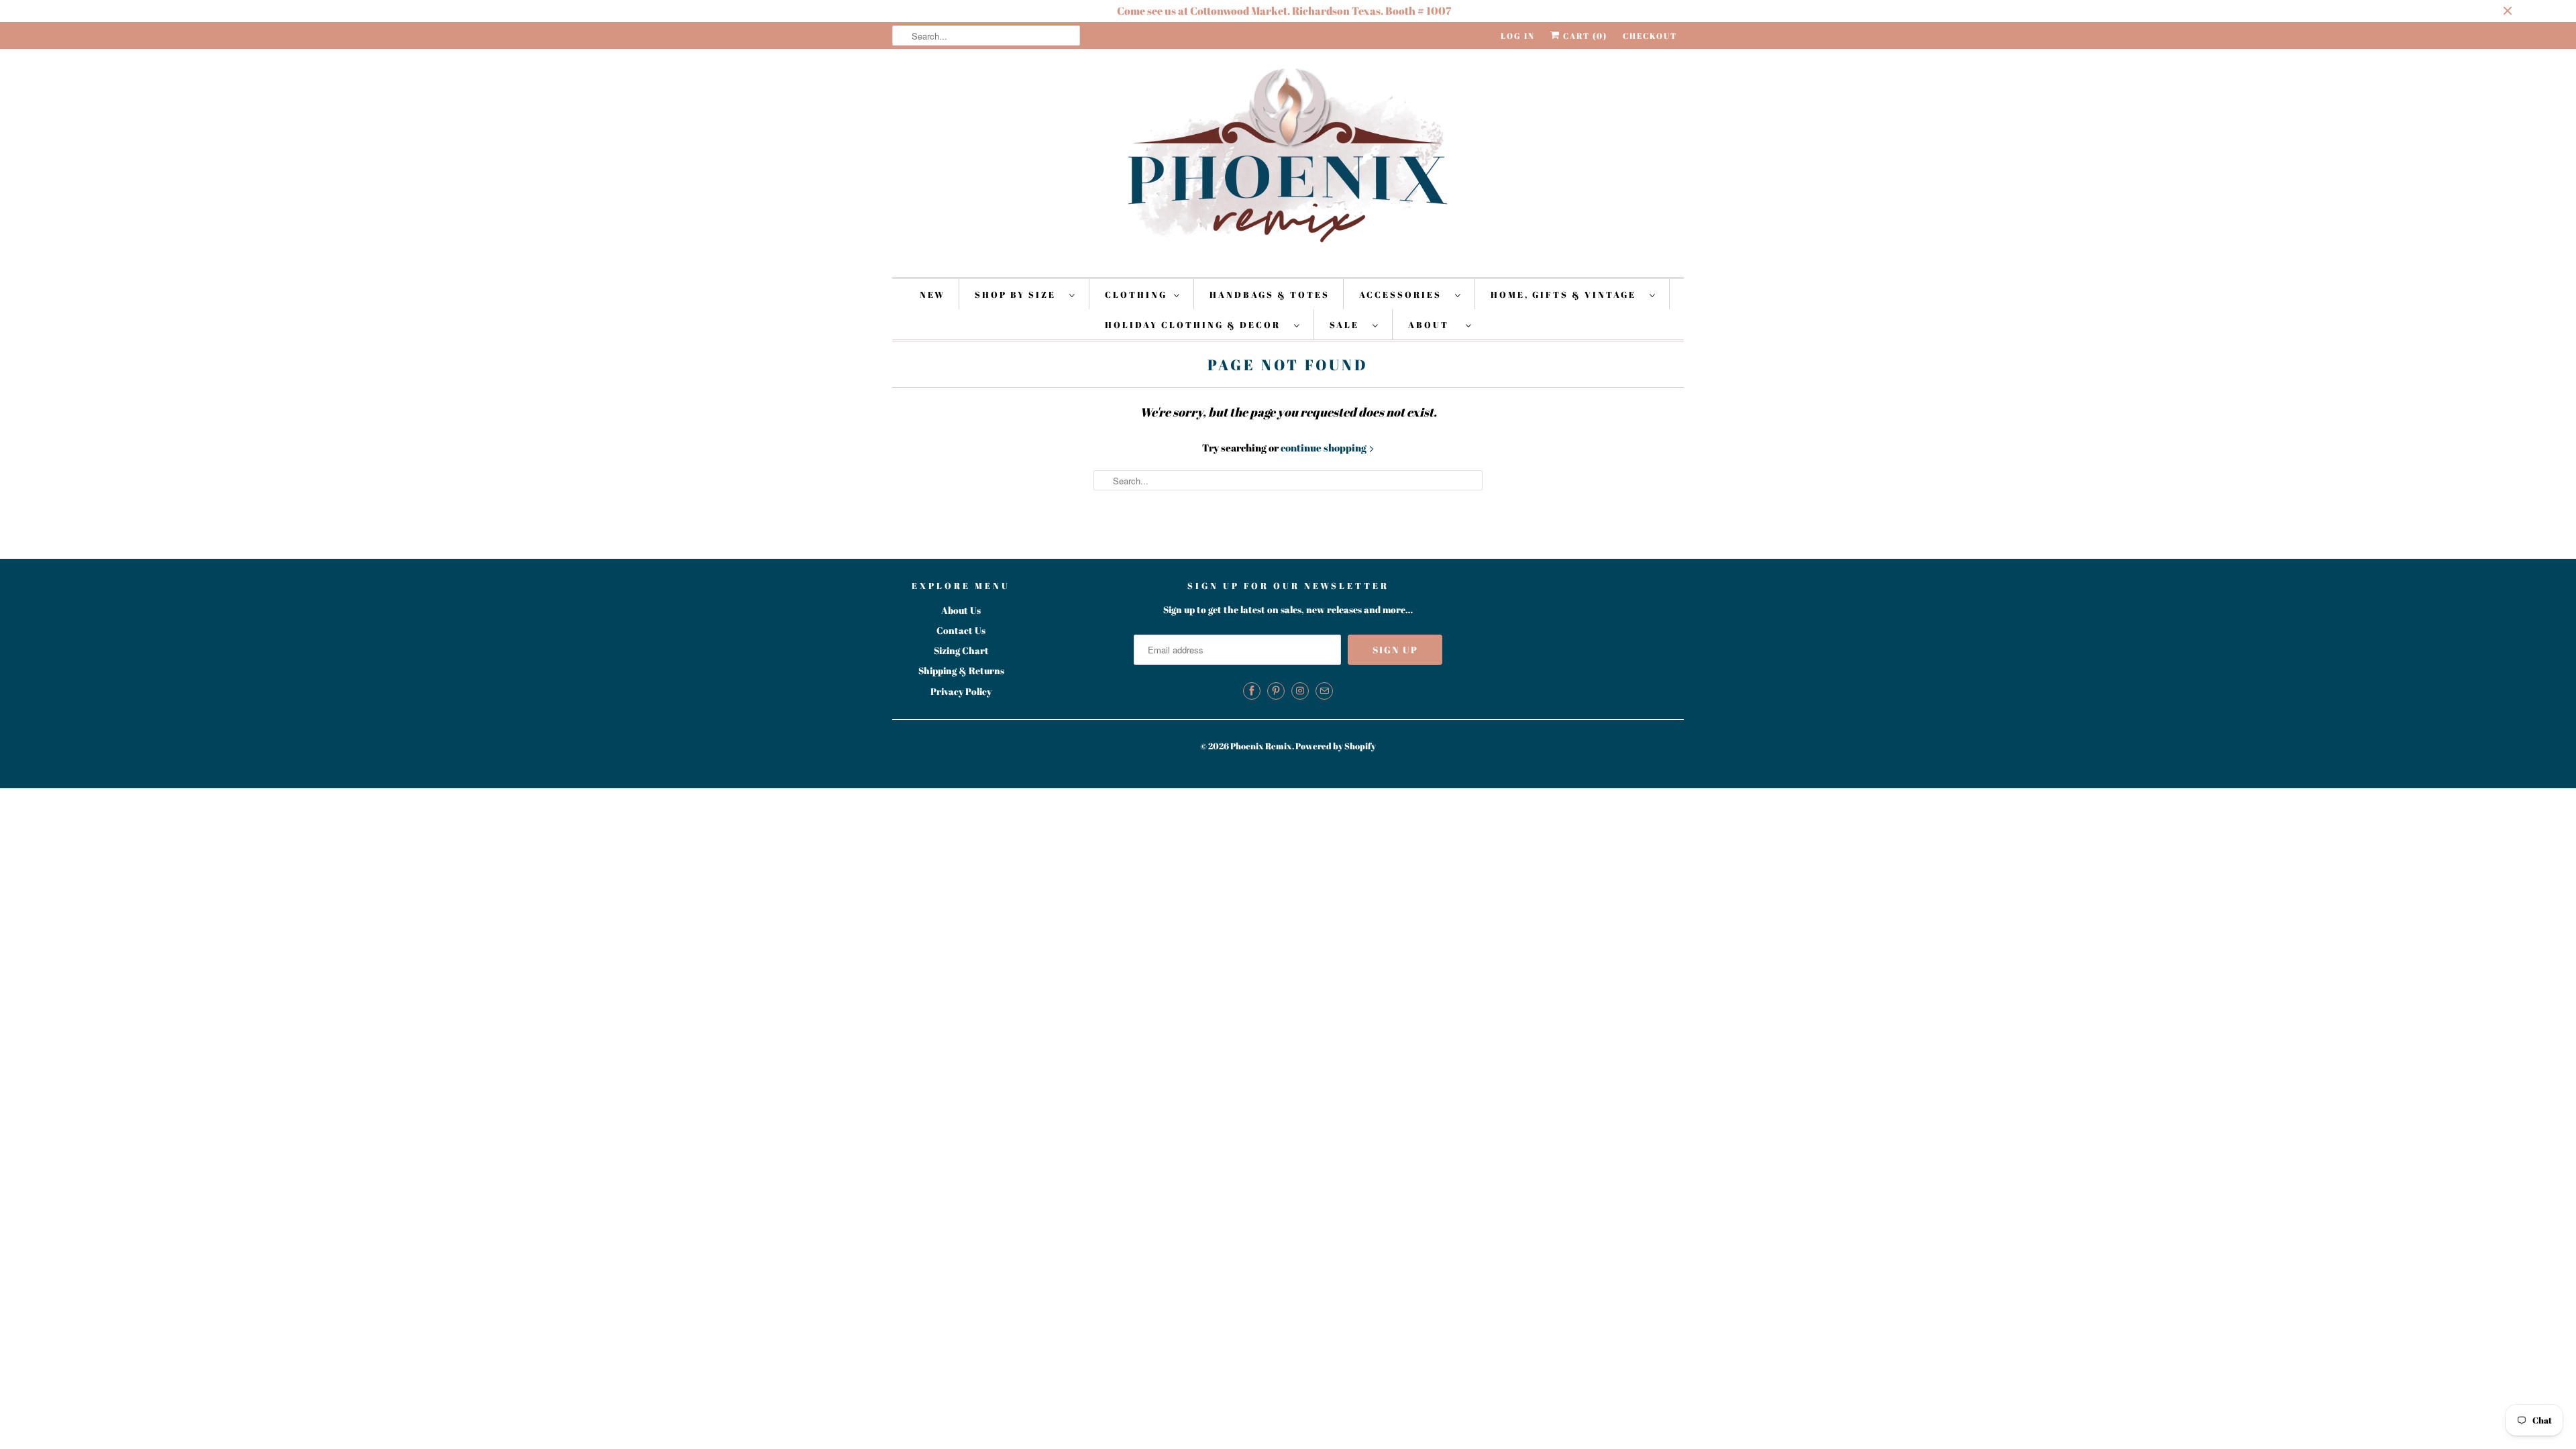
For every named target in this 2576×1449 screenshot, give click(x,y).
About (1434, 325)
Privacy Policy (961, 691)
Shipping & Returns (961, 670)
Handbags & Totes (1270, 294)
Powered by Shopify (1336, 746)
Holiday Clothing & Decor (1196, 325)
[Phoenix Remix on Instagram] (1300, 691)
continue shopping (1325, 447)
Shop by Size (1019, 294)
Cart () (1584, 36)
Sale (1348, 325)
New (932, 294)
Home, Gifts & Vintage (1567, 294)
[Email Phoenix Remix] (1324, 691)
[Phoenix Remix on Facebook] (1252, 691)
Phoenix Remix (1261, 746)
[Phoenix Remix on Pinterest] (1276, 691)
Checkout (1650, 36)
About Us (961, 610)
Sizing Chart (961, 650)
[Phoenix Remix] (1288, 161)
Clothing (1136, 294)
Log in (1518, 36)
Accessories (1404, 294)
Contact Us (961, 630)
